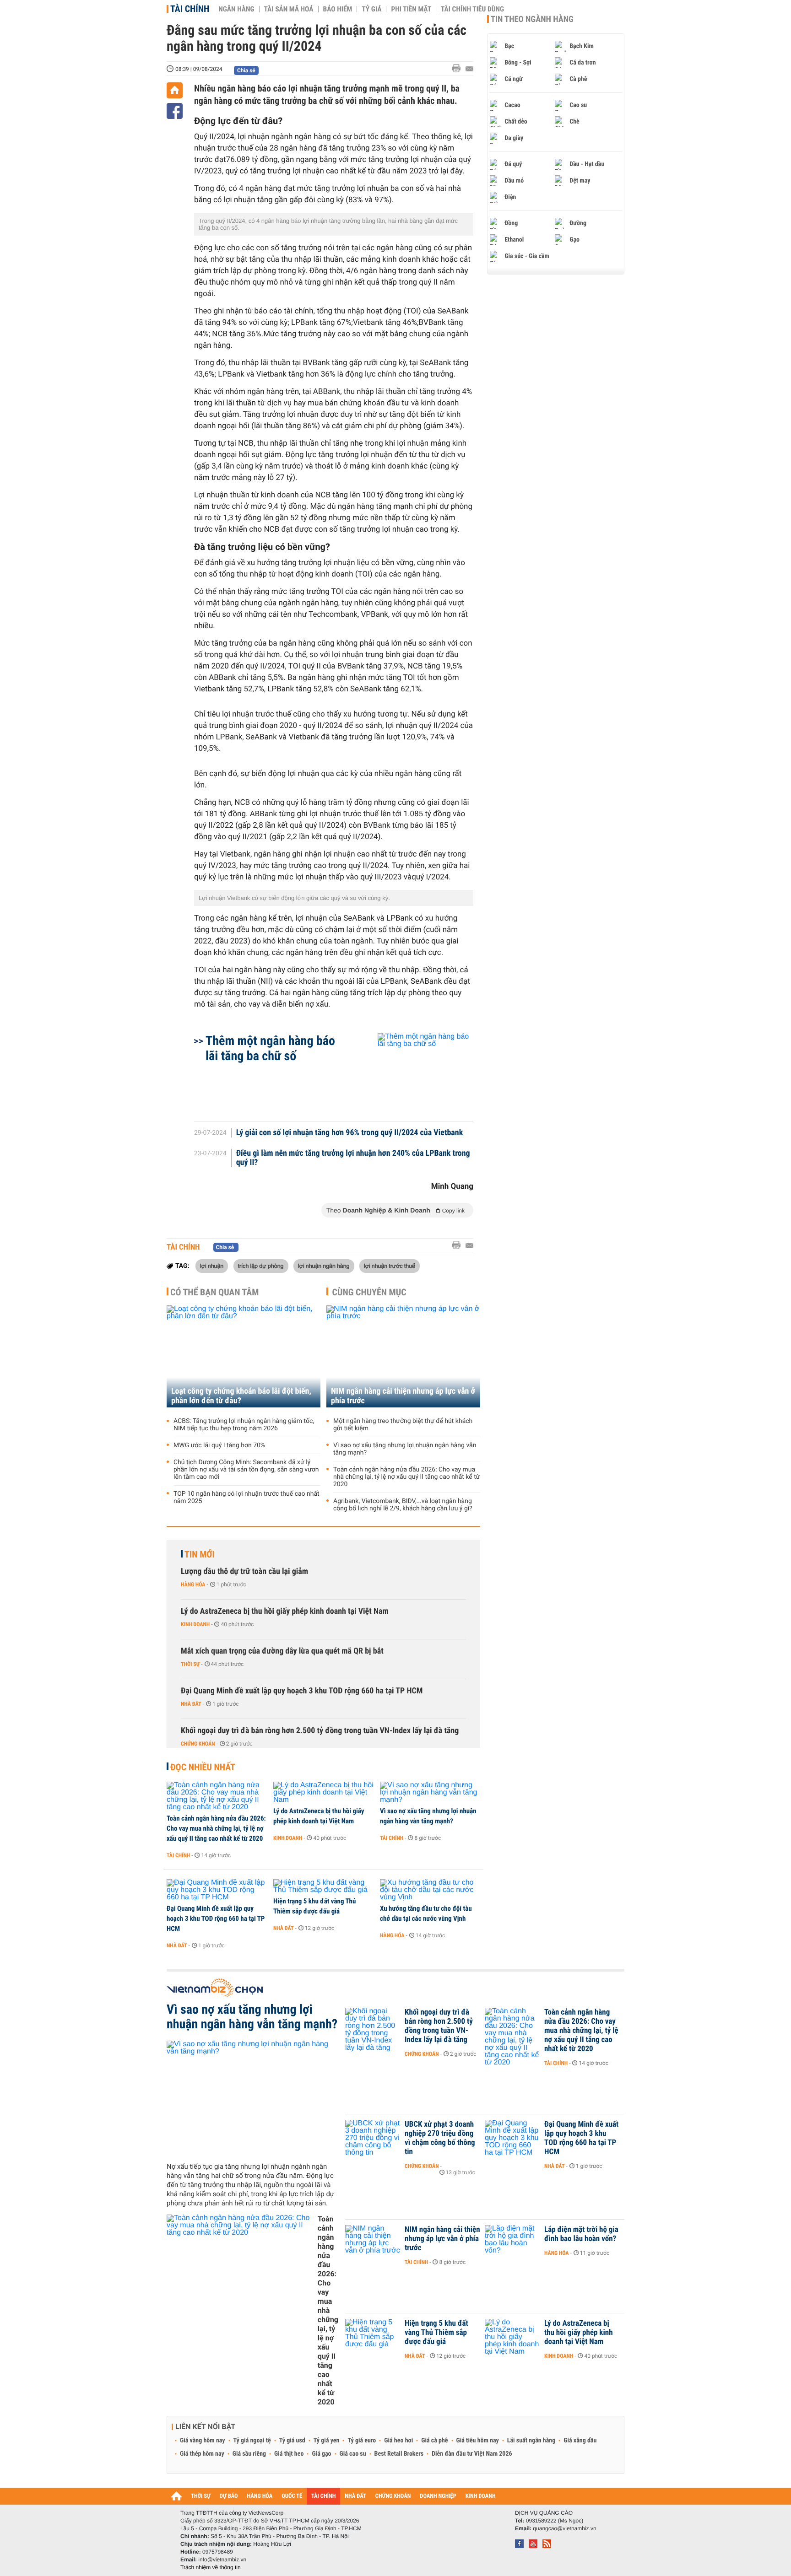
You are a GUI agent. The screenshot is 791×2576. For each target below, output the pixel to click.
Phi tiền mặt (411, 9)
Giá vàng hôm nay (203, 2441)
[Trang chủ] (175, 90)
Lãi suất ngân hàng (531, 2441)
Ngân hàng (236, 9)
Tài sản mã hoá (289, 9)
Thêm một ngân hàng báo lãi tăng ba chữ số (270, 1048)
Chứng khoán (198, 1744)
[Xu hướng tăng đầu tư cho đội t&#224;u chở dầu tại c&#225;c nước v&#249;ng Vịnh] (430, 1890)
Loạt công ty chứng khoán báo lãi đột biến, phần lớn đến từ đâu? (241, 1396)
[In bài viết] (459, 68)
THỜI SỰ (201, 2496)
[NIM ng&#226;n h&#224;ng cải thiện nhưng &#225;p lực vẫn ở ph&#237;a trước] (373, 2243)
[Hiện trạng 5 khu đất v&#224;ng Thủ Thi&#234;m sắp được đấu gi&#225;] (323, 1886)
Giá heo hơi (398, 2441)
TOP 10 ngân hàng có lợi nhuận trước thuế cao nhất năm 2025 (247, 1498)
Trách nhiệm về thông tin (211, 2567)
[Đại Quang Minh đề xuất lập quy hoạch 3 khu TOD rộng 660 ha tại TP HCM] (217, 1890)
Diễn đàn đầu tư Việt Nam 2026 (472, 2454)
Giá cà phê (434, 2441)
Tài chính (190, 9)
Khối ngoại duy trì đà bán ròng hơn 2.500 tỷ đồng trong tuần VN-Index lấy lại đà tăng (320, 1731)
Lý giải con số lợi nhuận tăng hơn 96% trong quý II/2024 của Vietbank (350, 1133)
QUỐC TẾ (292, 2496)
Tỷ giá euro (362, 2441)
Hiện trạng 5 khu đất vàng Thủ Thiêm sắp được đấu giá (314, 1906)
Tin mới (200, 1554)
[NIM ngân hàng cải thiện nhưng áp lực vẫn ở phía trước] (403, 1356)
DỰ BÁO (229, 2496)
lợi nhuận (212, 1266)
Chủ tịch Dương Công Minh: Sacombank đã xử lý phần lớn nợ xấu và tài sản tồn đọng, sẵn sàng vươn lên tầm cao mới (246, 1470)
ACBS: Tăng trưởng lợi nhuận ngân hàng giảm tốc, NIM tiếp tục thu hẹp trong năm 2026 (244, 1425)
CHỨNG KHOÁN (393, 2496)
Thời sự (190, 1664)
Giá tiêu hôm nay (478, 2441)
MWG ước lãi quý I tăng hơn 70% (219, 1445)
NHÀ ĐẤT (355, 2496)
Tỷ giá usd (292, 2441)
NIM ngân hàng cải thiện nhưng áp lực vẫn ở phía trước (403, 1396)
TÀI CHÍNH (323, 2496)
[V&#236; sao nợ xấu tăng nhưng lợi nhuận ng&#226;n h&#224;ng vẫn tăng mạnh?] (430, 1793)
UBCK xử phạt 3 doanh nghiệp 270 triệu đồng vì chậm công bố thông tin (440, 2138)
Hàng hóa (193, 1584)
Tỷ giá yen (327, 2441)
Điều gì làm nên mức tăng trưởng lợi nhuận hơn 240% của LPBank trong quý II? (353, 1158)
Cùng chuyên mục (369, 1292)
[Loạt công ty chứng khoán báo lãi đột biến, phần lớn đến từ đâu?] (244, 1356)
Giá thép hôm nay (202, 2454)
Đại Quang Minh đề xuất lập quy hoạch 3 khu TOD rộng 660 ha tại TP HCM (302, 1691)
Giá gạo (321, 2454)
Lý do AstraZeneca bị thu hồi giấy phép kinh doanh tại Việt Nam (285, 1611)
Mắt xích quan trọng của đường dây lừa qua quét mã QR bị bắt (282, 1651)
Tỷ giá (371, 9)
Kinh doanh (195, 1624)
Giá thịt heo (289, 2454)
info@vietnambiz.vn (222, 2560)
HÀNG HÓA (260, 2496)
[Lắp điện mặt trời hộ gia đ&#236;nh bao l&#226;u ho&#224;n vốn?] (512, 2243)
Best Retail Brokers (399, 2454)
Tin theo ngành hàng (532, 19)
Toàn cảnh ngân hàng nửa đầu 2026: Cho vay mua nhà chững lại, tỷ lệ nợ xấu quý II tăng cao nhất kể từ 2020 (406, 1477)
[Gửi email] (469, 69)
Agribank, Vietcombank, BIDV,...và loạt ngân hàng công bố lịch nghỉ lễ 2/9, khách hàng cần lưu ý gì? (403, 1505)
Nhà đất (191, 1704)
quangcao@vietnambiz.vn (564, 2528)
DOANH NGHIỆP (438, 2496)
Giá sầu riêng (249, 2454)
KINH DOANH (481, 2496)
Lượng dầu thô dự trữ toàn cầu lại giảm (244, 1571)
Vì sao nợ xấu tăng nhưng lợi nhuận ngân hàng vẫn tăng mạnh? (405, 1449)
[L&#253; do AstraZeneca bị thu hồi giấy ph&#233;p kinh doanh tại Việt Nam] (323, 1793)
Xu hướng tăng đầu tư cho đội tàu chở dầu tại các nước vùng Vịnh (426, 1913)
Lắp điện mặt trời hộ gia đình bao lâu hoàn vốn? (581, 2234)
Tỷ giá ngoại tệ (252, 2441)
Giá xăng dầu (580, 2441)
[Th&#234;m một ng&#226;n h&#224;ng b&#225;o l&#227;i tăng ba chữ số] (414, 1072)
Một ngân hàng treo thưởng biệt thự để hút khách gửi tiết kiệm (403, 1425)
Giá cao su (353, 2454)
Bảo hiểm (338, 9)
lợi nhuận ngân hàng (324, 1266)
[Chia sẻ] (175, 111)
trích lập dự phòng (261, 1266)
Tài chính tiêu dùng (472, 9)
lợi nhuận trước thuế (390, 1266)
